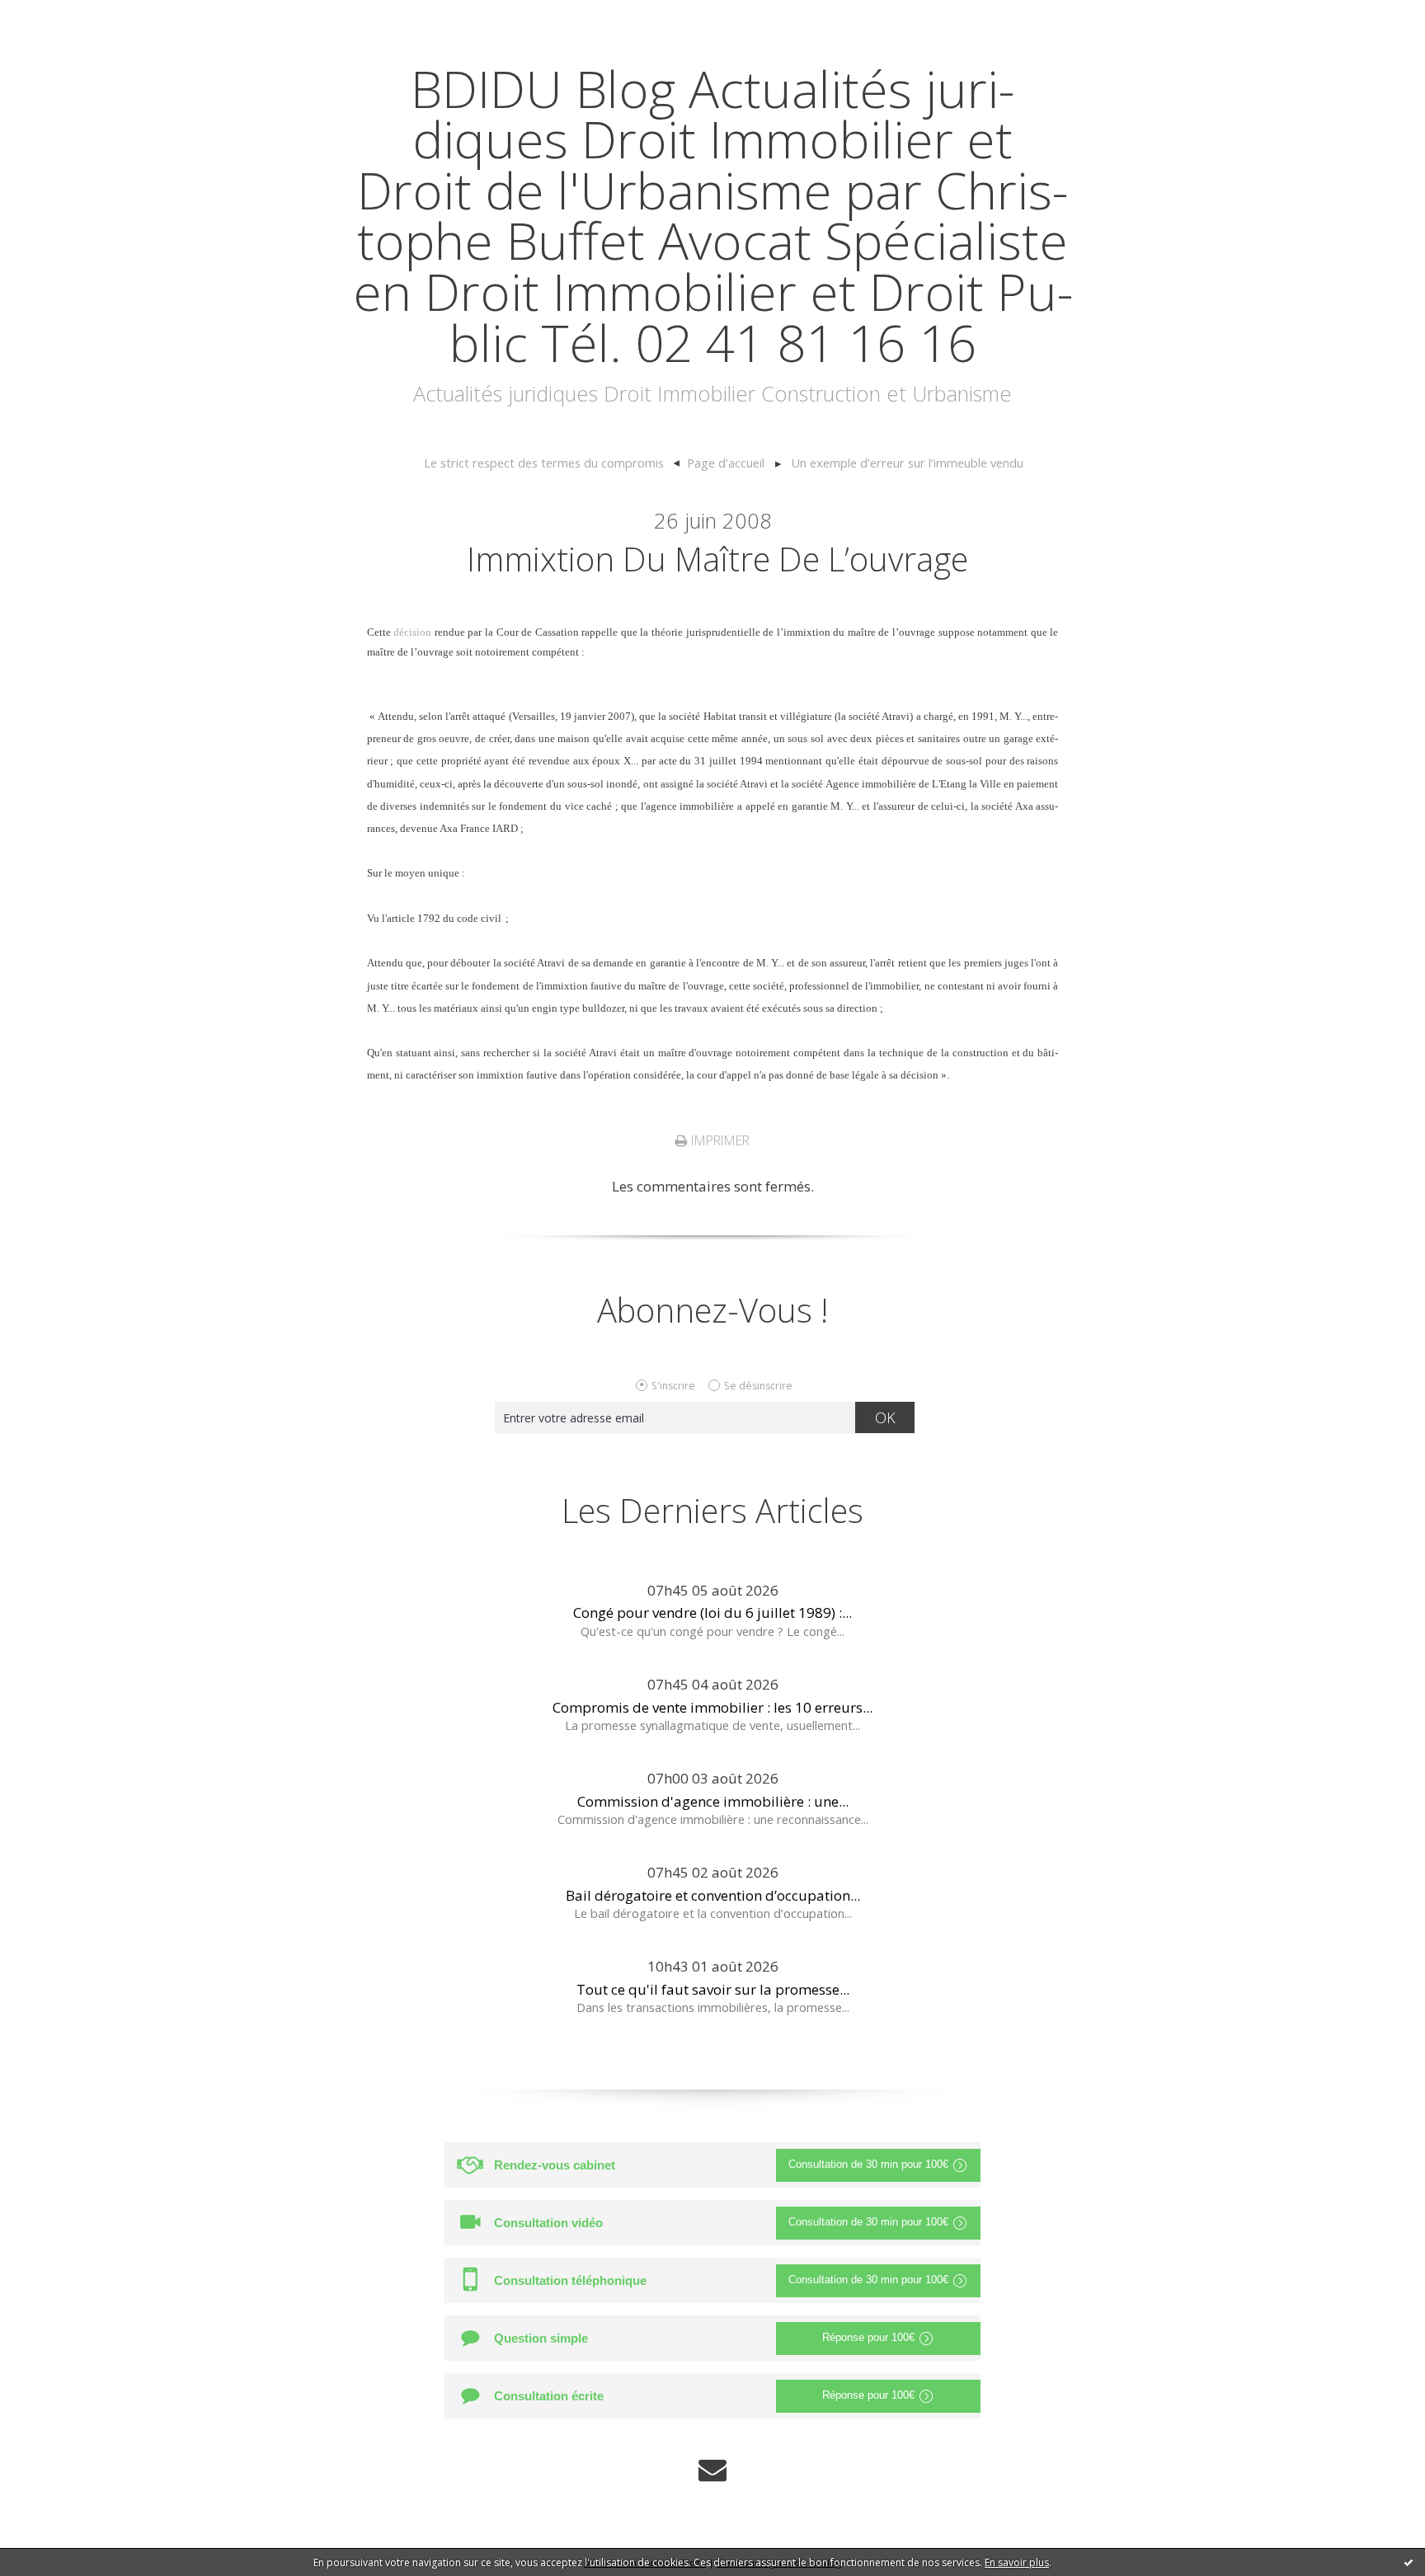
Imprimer (719, 1140)
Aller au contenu (63, 16)
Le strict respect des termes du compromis (544, 463)
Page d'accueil (726, 463)
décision (412, 632)
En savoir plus (1017, 2562)
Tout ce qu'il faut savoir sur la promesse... (713, 1989)
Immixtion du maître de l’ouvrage (717, 559)
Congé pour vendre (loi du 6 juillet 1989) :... (712, 1612)
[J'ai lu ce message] (1409, 2562)
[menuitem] (551, 463)
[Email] (712, 2469)
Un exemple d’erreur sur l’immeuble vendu (907, 463)
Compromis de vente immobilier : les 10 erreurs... (712, 1707)
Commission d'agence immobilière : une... (713, 1801)
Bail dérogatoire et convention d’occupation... (713, 1895)
